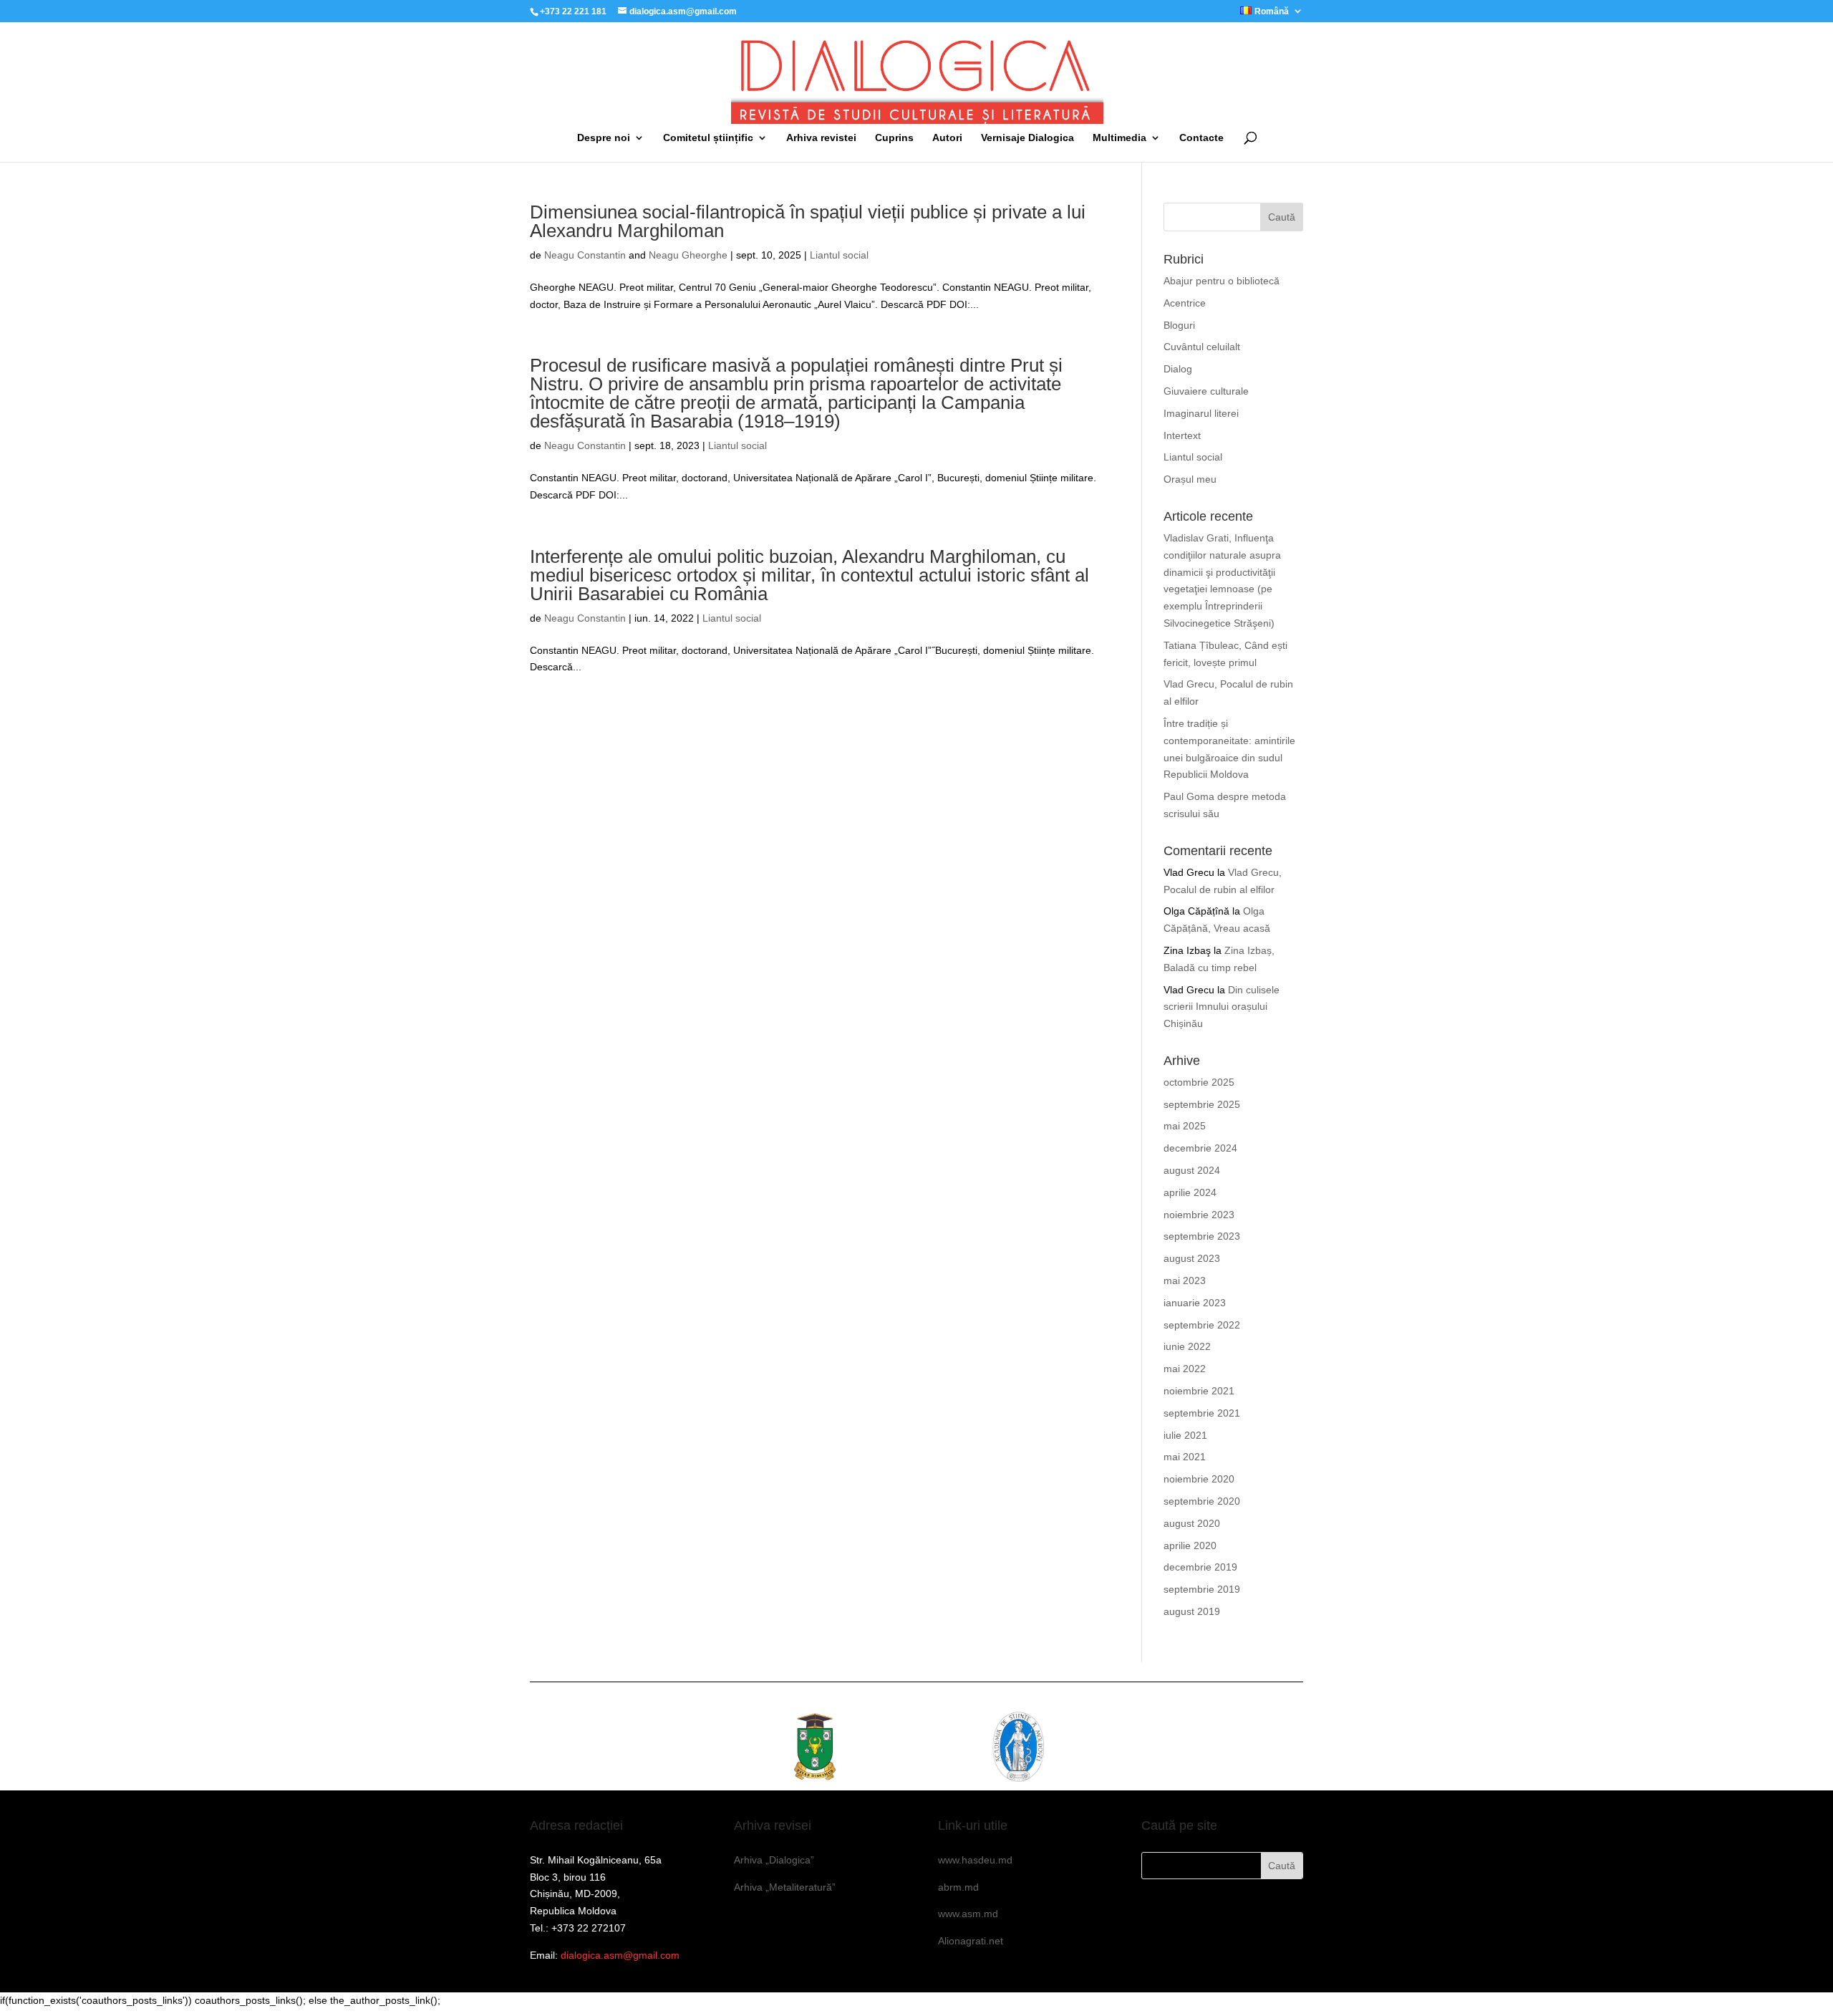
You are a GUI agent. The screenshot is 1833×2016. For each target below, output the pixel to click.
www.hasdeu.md (975, 1860)
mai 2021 (1185, 1457)
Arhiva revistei (821, 138)
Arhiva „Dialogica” (774, 1860)
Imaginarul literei (1201, 413)
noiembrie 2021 (1199, 1391)
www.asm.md (968, 1914)
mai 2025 (1185, 1126)
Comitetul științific (708, 138)
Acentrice (1185, 303)
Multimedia (1119, 138)
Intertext (1182, 435)
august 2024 (1192, 1170)
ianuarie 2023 (1195, 1303)
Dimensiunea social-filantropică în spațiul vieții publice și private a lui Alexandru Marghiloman (808, 221)
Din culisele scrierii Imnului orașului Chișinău (1222, 1007)
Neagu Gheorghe (688, 255)
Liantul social (839, 255)
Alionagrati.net (971, 1941)
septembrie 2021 (1202, 1413)
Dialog (1178, 369)
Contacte (1201, 138)
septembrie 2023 (1202, 1236)
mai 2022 (1185, 1369)
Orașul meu (1190, 479)
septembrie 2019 (1202, 1589)
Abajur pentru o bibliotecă (1222, 281)
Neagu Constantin (585, 255)
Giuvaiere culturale (1206, 391)
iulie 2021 (1185, 1435)
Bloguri (1179, 325)
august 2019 (1192, 1611)
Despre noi (604, 138)
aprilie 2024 (1190, 1192)
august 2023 (1192, 1258)
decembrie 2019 (1200, 1567)
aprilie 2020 (1190, 1545)
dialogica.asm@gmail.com (620, 1955)
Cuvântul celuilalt (1202, 347)
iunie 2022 (1187, 1346)
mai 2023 (1185, 1281)
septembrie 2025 (1202, 1104)
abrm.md (958, 1887)
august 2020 (1192, 1523)
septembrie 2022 (1202, 1325)
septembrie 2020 (1202, 1501)
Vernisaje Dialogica (1027, 138)
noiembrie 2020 (1199, 1479)
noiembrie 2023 (1199, 1215)
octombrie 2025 (1199, 1082)
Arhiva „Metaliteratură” (785, 1887)
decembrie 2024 (1200, 1148)
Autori (947, 138)
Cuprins (894, 138)
